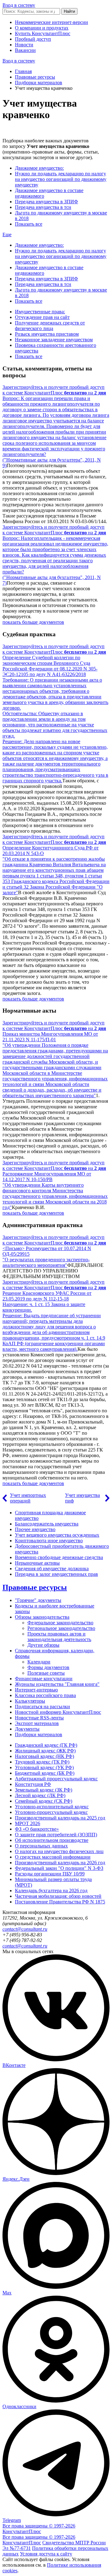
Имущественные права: (40, 312)
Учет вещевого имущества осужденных (57, 1535)
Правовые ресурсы (35, 77)
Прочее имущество (35, 1529)
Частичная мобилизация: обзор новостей (58, 1896)
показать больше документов (33, 622)
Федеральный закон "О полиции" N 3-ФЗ (59, 1868)
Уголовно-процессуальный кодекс (51, 1812)
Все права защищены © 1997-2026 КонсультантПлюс (39, 2529)
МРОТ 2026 (28, 1823)
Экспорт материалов (37, 1723)
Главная (23, 71)
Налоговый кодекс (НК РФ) (44, 1756)
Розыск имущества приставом (47, 334)
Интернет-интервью (36, 1690)
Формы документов (48, 1667)
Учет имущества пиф (82, 1498)
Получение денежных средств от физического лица (50, 326)
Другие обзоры (43, 1645)
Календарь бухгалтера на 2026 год (51, 1891)
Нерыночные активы (37, 1563)
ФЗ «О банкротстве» (37, 1829)
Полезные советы (46, 1673)
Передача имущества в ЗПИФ (47, 202)
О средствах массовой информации (53, 1857)
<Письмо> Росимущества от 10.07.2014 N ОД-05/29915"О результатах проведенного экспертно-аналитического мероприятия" (47, 1257)
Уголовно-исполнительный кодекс (52, 1807)
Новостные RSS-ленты (39, 1718)
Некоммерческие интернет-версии (51, 22)
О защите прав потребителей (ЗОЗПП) (56, 1835)
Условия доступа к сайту (46, 2554)
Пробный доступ (33, 39)
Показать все (29, 224)
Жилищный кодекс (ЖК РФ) (45, 1751)
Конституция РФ (33, 1784)
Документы (27, 1729)
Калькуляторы (30, 1701)
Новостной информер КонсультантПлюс (58, 1712)
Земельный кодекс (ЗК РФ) (44, 1790)
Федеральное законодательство (60, 1623)
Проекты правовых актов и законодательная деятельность (59, 1637)
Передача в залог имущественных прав (56, 1574)
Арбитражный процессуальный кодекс (56, 1779)
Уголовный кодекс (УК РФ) (44, 1767)
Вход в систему (19, 5)
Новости (24, 45)
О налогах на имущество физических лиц (59, 1851)
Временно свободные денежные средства (59, 1557)
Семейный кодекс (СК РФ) (44, 1801)
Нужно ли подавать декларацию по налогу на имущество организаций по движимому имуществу (61, 179)
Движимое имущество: (39, 168)
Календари (39, 1662)
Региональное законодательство (61, 1628)
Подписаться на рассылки (42, 1707)
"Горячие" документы (38, 1600)
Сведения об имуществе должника (52, 1569)
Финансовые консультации (44, 1679)
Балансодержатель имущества (47, 1524)
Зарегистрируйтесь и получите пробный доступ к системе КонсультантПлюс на (54, 390)
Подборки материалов (39, 83)
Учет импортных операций (28, 1498)
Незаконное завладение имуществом (54, 340)
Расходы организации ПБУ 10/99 (50, 1874)
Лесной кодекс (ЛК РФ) (40, 1795)
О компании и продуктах (42, 28)
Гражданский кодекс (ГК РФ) (46, 1745)
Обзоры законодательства (42, 1617)
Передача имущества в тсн (43, 207)
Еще (7, 235)
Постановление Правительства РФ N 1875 (60, 1902)
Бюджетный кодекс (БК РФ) (45, 1773)
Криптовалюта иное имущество (49, 1541)
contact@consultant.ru (25, 1929)
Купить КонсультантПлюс (43, 33)
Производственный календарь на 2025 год (60, 1818)
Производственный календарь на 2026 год (60, 1863)
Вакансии (25, 50)
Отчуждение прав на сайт (42, 317)
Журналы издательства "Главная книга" (57, 1684)
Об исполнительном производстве (52, 1840)
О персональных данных (41, 1846)
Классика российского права (45, 1695)
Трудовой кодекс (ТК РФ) (42, 1762)
